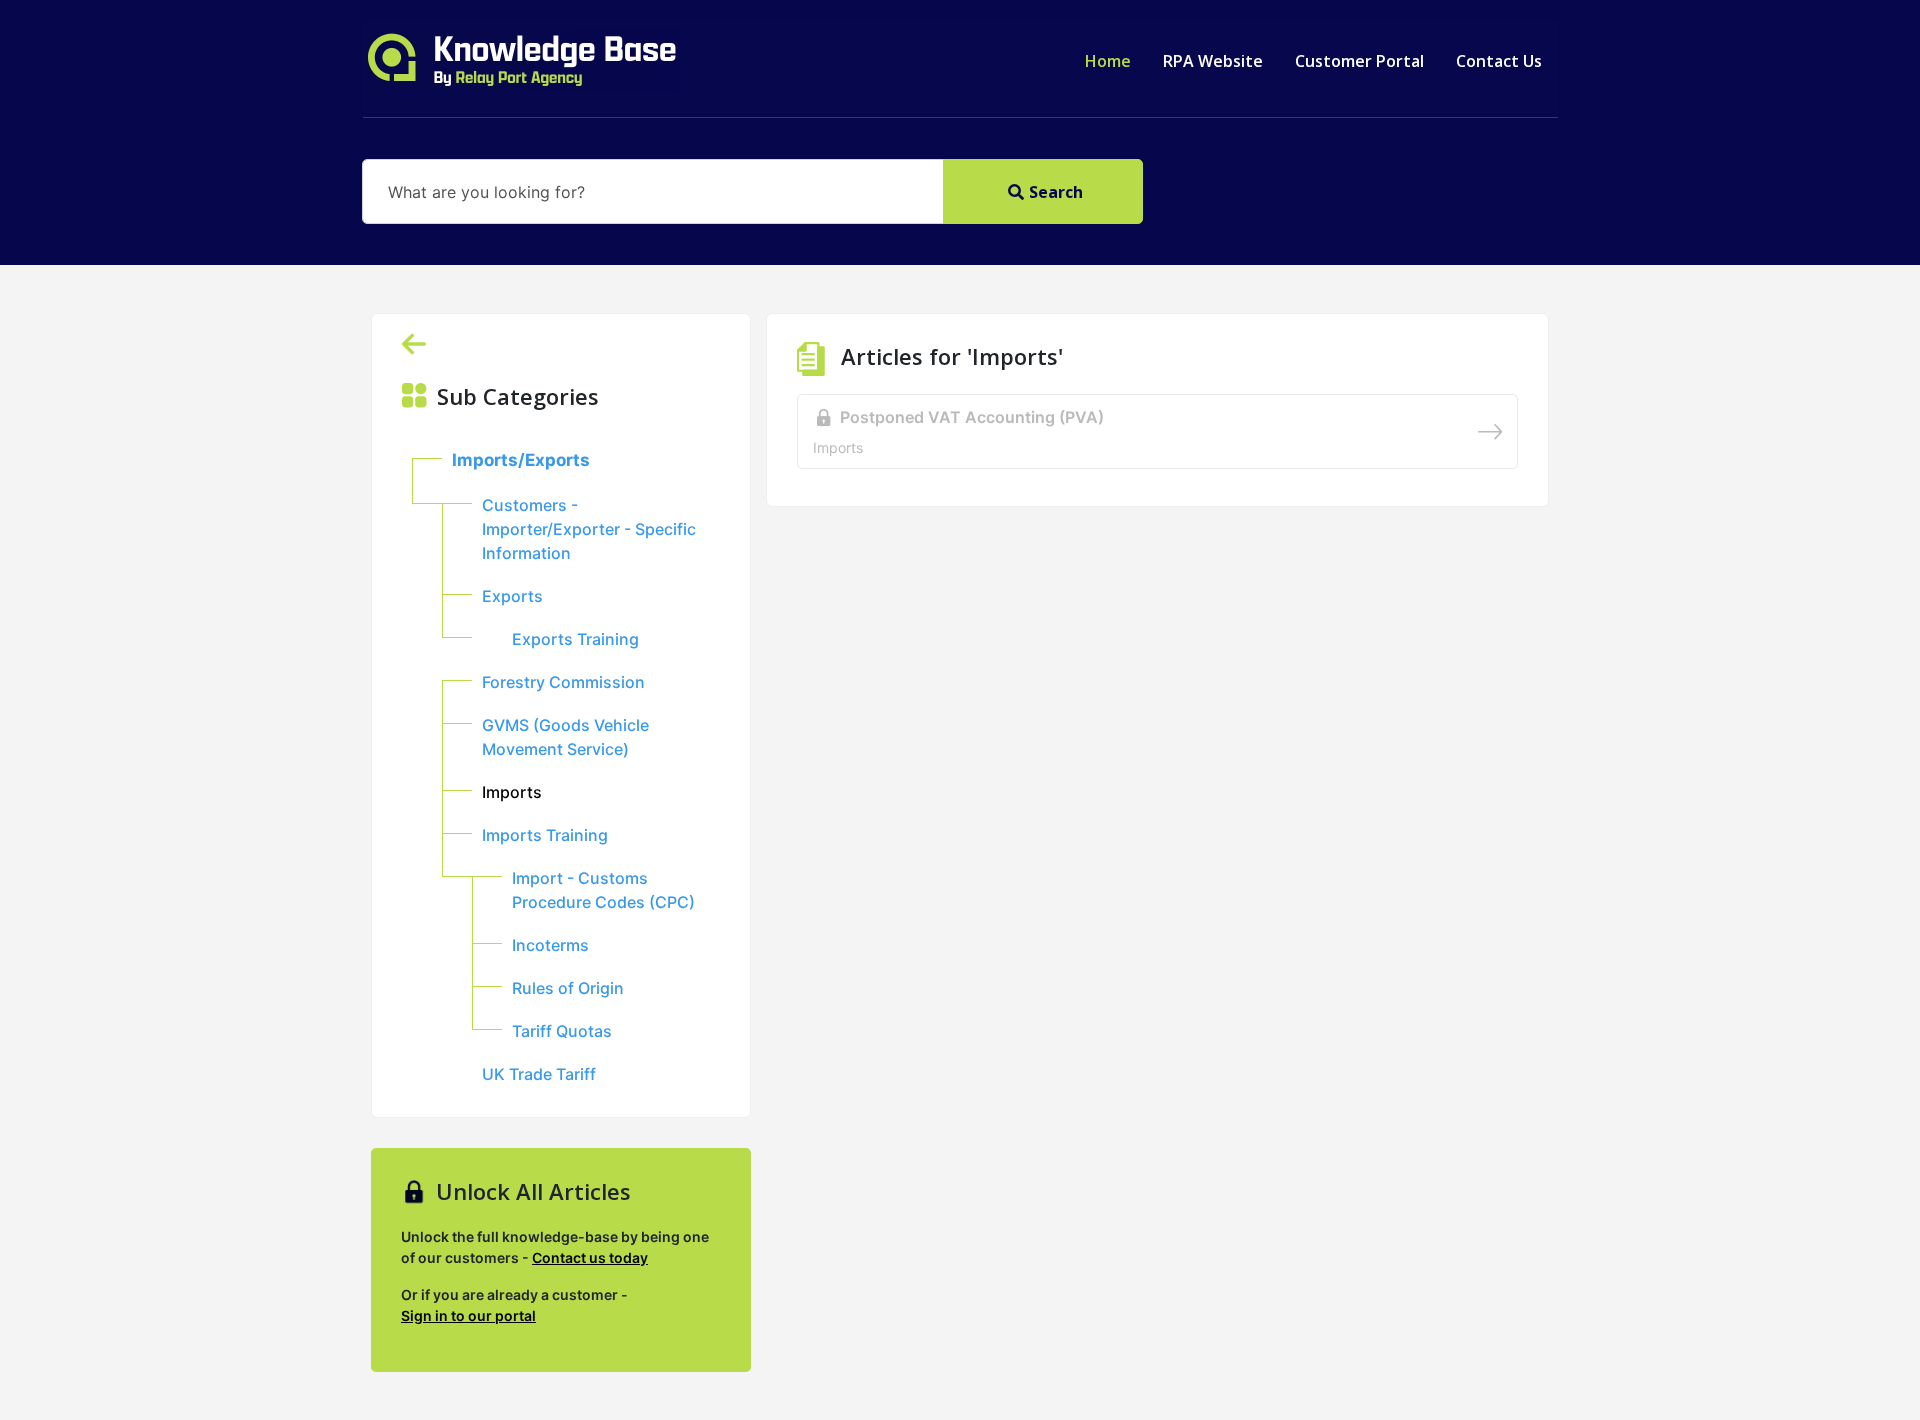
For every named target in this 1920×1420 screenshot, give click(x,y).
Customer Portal (1359, 61)
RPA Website (1213, 61)
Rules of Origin (568, 988)
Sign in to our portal (468, 1315)
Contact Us (1499, 61)
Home (1108, 61)
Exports (512, 596)
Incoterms (550, 945)
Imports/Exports (521, 460)
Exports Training (575, 639)
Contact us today (590, 1257)
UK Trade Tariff (539, 1074)
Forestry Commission (563, 682)
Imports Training (545, 835)
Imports (512, 792)
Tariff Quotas (562, 1031)
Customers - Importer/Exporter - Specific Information (589, 529)
